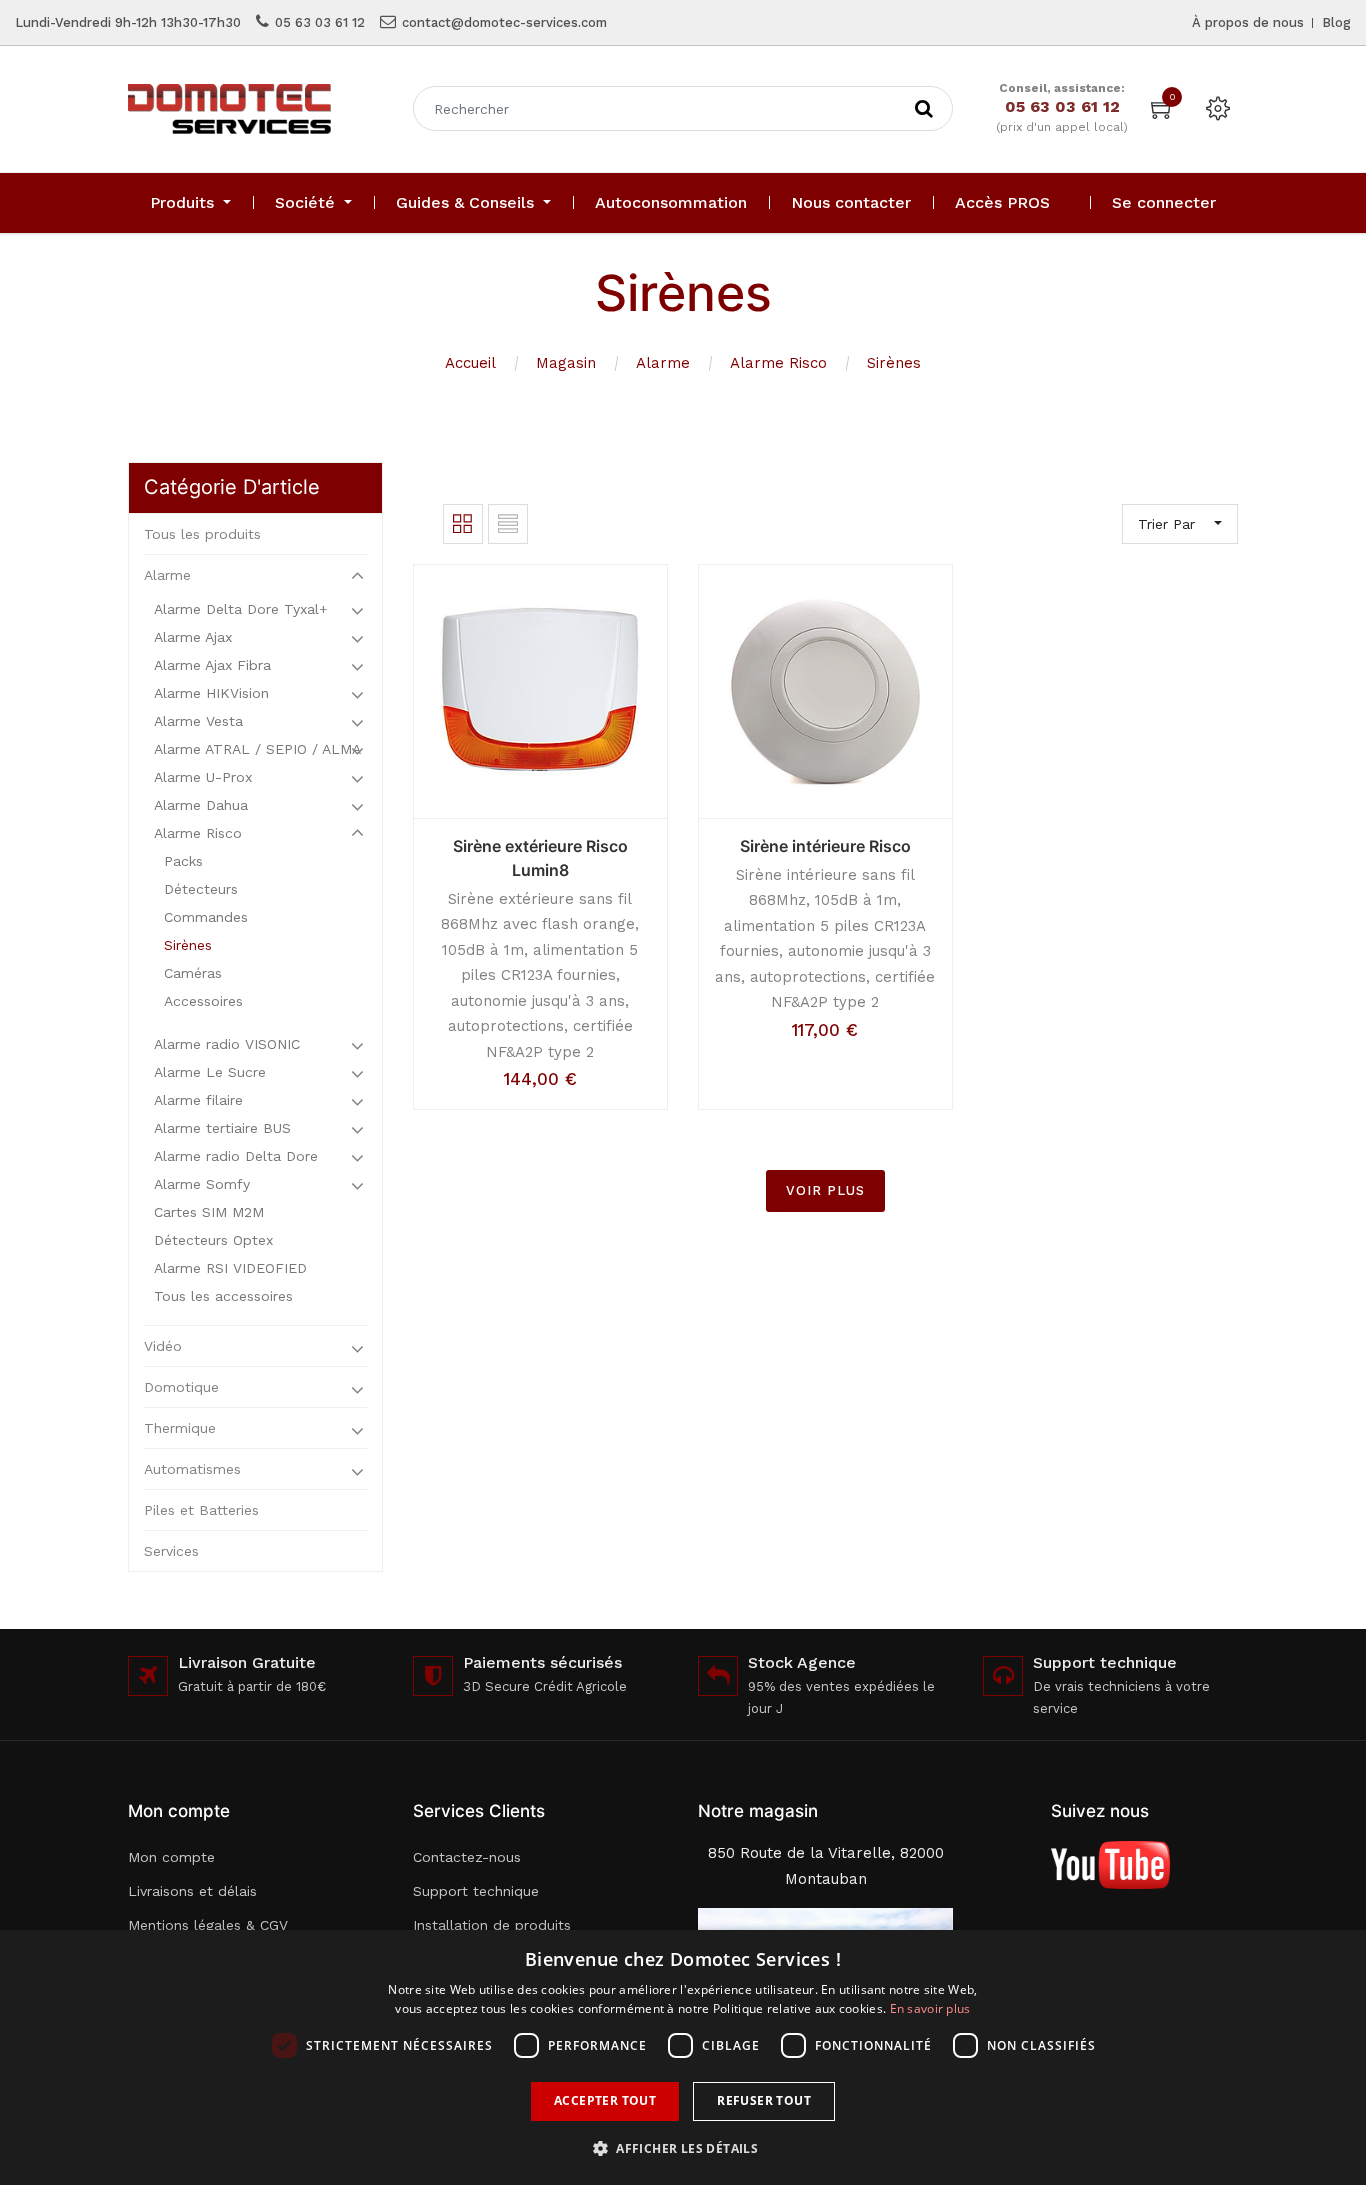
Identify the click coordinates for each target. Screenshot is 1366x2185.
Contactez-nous (467, 1857)
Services (171, 1551)
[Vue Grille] (463, 524)
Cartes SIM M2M (209, 1212)
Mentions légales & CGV (208, 1925)
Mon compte (171, 1857)
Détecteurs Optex (213, 1240)
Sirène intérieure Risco (825, 846)
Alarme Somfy (202, 1184)
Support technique (476, 1891)
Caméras (193, 973)
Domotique (181, 1387)
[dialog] (683, 2057)
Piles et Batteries (201, 1510)
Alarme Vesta (198, 721)
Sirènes (894, 363)
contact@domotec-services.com (504, 22)
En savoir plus (930, 2008)
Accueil (470, 363)
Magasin (566, 363)
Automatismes (192, 1469)
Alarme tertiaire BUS (222, 1128)
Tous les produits (202, 534)
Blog (1336, 22)
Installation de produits (492, 1925)
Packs (183, 861)
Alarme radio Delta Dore (236, 1156)
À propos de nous (1248, 22)
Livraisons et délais (192, 1891)
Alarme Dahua (201, 805)
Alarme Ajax (193, 637)
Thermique (180, 1428)
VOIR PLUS (825, 1190)
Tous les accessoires (223, 1296)
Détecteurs (201, 889)
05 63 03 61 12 (320, 22)
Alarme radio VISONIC (227, 1044)
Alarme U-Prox (203, 777)
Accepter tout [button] (605, 2100)
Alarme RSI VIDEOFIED (230, 1268)
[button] (683, 2148)
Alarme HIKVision (211, 693)
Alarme (663, 363)
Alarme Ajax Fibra (212, 665)
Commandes (206, 917)
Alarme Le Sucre (210, 1072)
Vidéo (163, 1346)
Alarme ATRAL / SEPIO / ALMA (257, 749)
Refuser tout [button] (764, 2100)
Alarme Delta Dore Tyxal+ (241, 609)
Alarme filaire (198, 1100)
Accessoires (203, 1001)
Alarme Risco (778, 363)
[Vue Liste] (508, 524)
